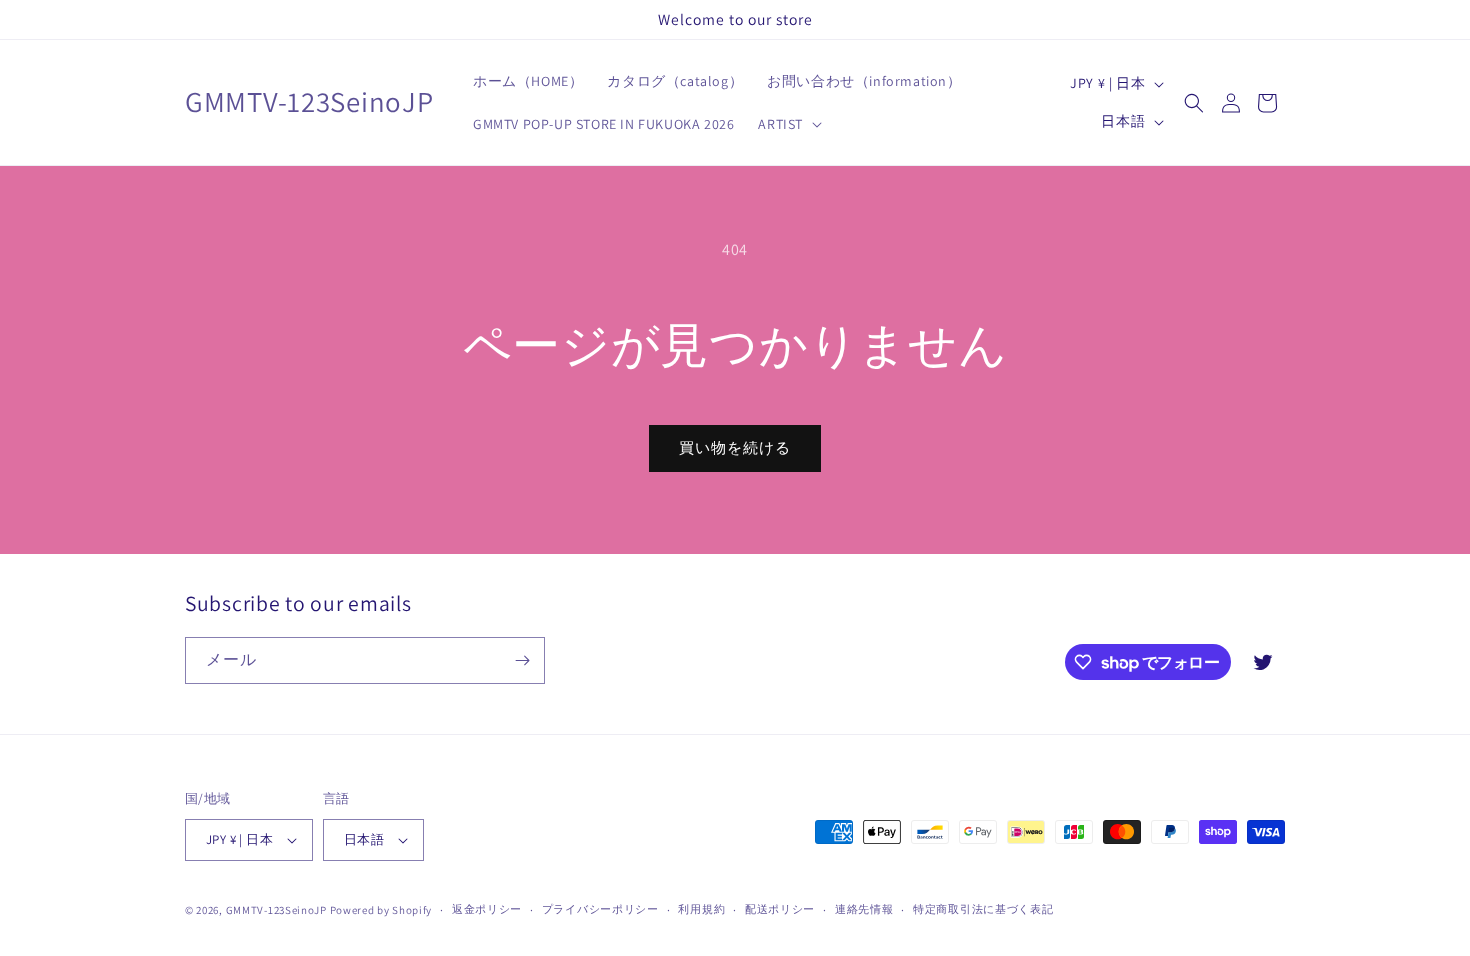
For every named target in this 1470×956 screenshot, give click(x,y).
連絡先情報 (864, 909)
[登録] (522, 660)
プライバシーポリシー (600, 909)
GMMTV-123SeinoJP (276, 910)
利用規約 (701, 909)
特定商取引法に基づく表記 (983, 909)
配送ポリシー (780, 909)
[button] (788, 124)
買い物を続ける (735, 447)
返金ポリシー (487, 909)
